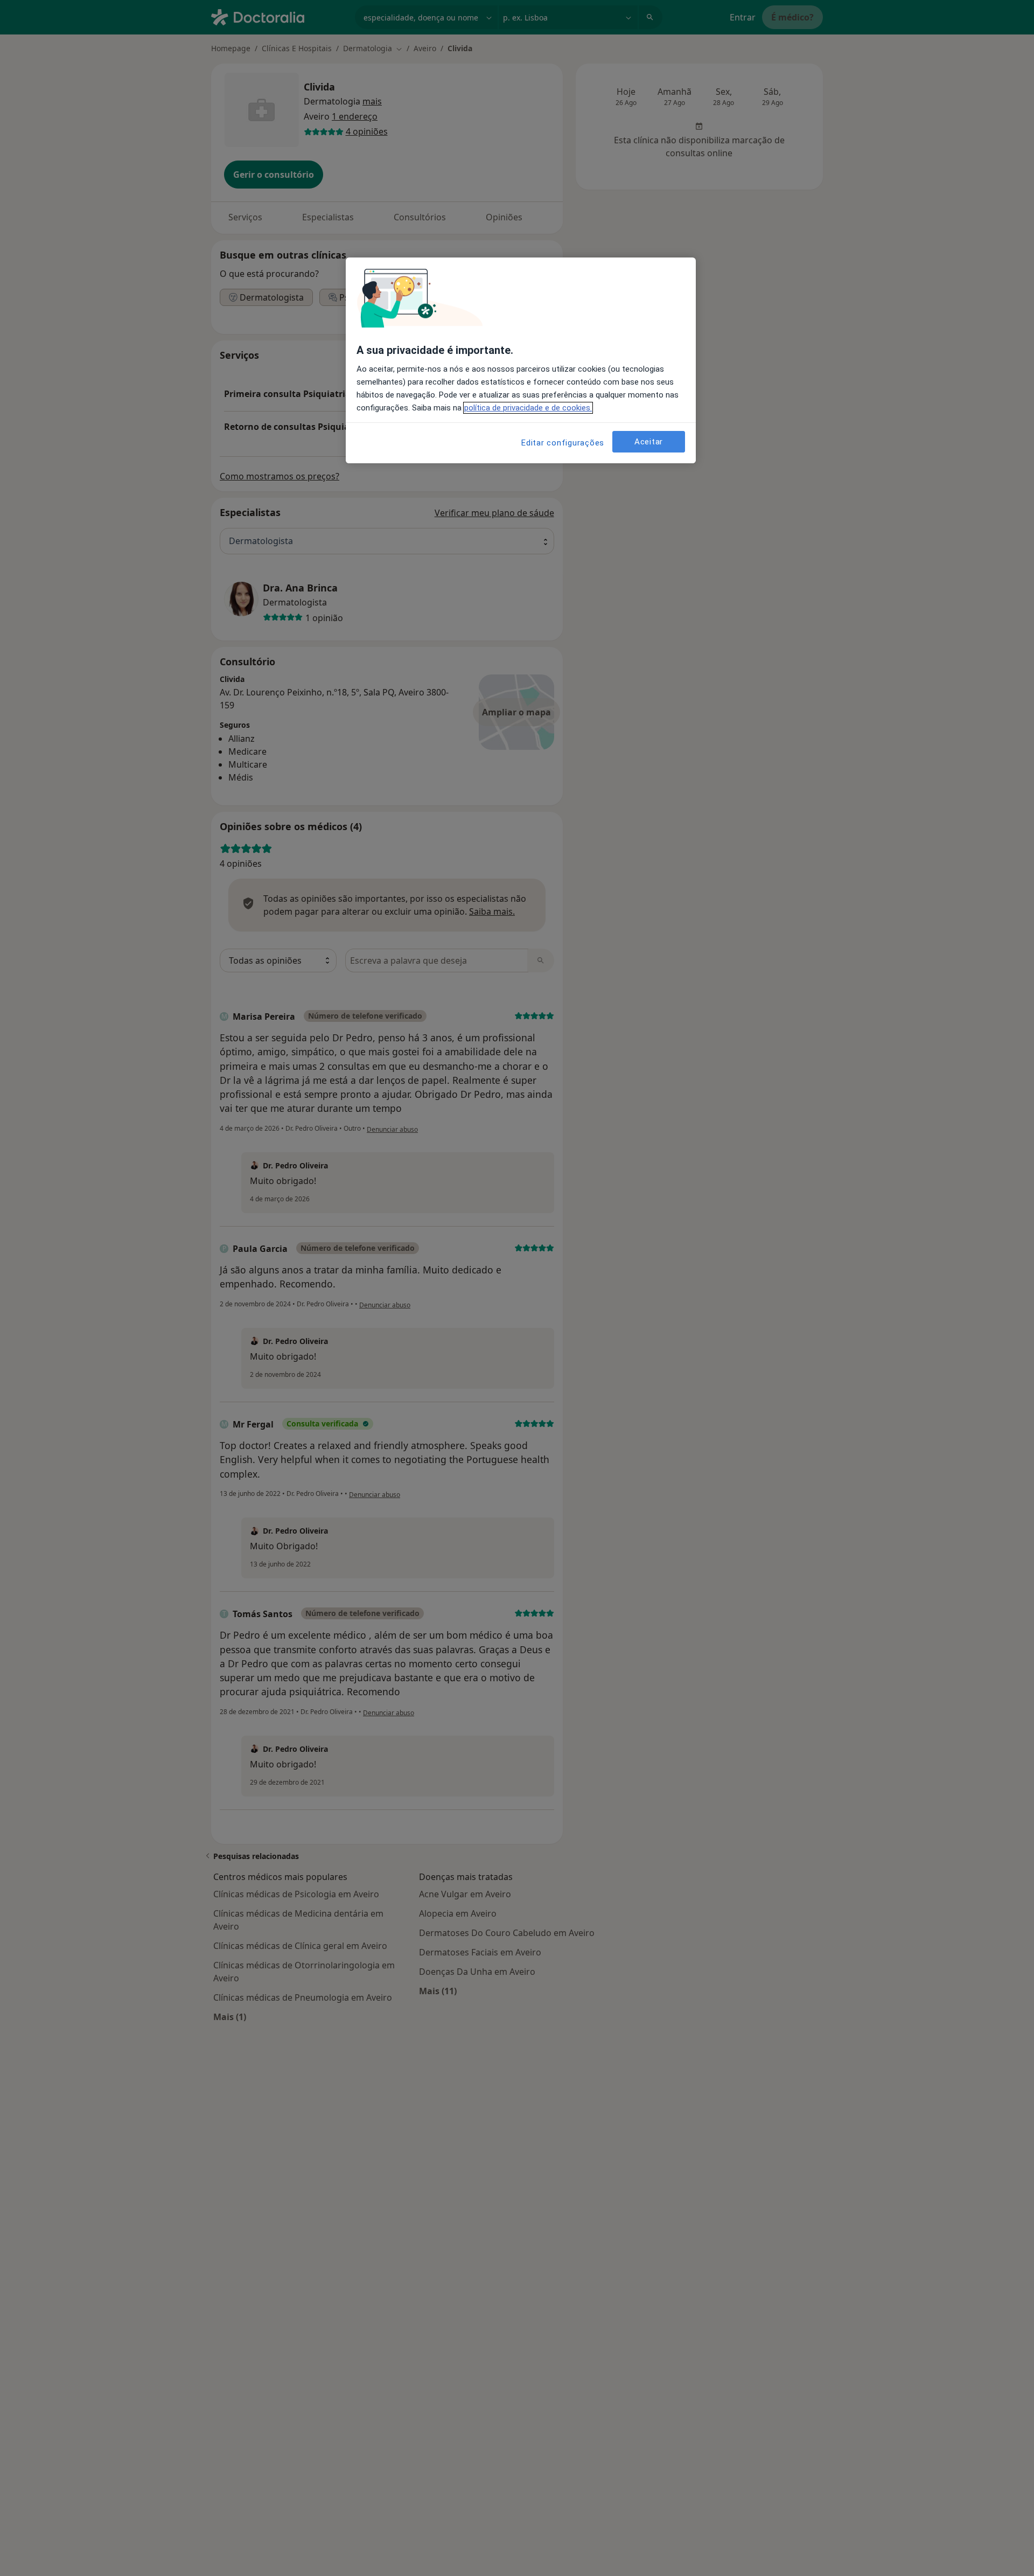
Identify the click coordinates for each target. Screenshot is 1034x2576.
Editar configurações (563, 443)
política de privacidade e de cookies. (528, 408)
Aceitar (649, 442)
